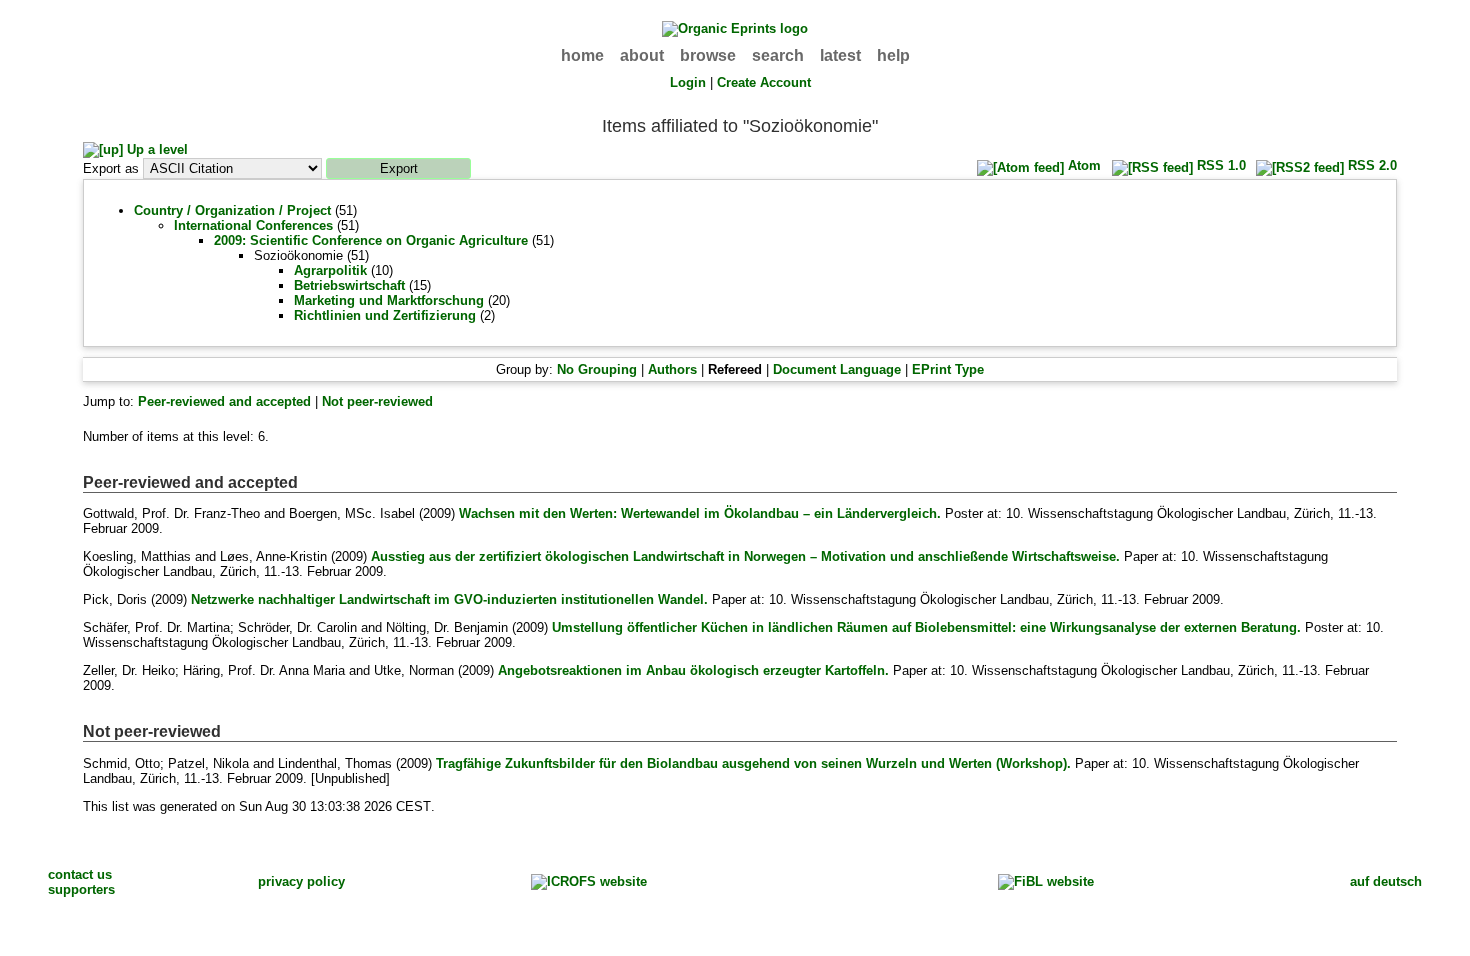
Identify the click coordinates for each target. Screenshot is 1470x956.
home (582, 55)
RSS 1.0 (1219, 165)
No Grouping (597, 369)
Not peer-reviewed (377, 401)
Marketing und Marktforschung (389, 300)
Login (688, 82)
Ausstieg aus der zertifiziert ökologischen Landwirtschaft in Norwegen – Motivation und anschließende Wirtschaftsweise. (745, 556)
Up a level (155, 149)
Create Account (764, 82)
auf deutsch (1386, 881)
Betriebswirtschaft (349, 285)
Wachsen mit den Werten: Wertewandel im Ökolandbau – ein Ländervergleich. (700, 513)
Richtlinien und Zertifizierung (385, 315)
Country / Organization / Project (232, 210)
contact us (80, 874)
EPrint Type (948, 369)
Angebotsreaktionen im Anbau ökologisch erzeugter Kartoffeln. (693, 670)
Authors (672, 369)
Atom (1082, 165)
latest (840, 55)
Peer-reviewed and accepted (224, 401)
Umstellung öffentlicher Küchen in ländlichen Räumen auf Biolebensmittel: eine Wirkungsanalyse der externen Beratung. (926, 627)
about (642, 55)
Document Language (837, 369)
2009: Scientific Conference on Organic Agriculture (371, 240)
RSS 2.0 (1370, 165)
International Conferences (253, 225)
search (778, 55)
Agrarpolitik (330, 270)
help (893, 55)
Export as (111, 168)
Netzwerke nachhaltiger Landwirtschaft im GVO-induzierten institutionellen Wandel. (449, 599)
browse (708, 55)
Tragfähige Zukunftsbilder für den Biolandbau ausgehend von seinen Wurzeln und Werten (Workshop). (753, 763)
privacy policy (301, 881)
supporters (81, 889)
